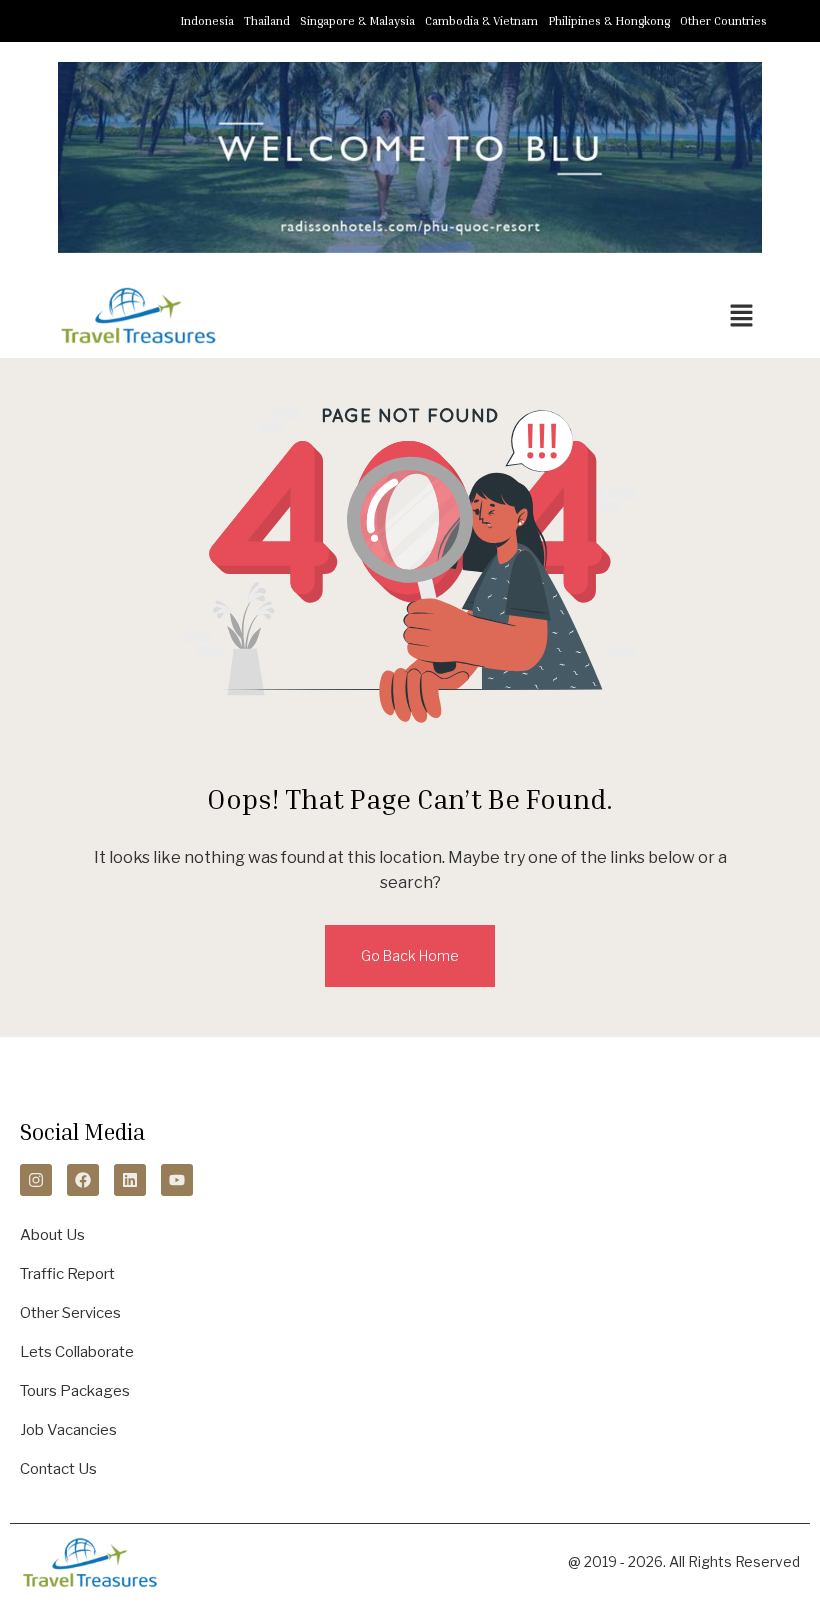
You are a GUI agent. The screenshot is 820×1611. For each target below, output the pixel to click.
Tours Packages (75, 1391)
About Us (52, 1235)
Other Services (70, 1313)
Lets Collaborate (77, 1352)
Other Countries (723, 20)
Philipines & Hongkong (609, 20)
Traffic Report (67, 1274)
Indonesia (207, 20)
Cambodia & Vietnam (481, 20)
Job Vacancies (68, 1430)
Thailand (267, 20)
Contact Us (58, 1469)
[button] (742, 315)
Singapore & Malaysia (357, 20)
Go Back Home (410, 955)
